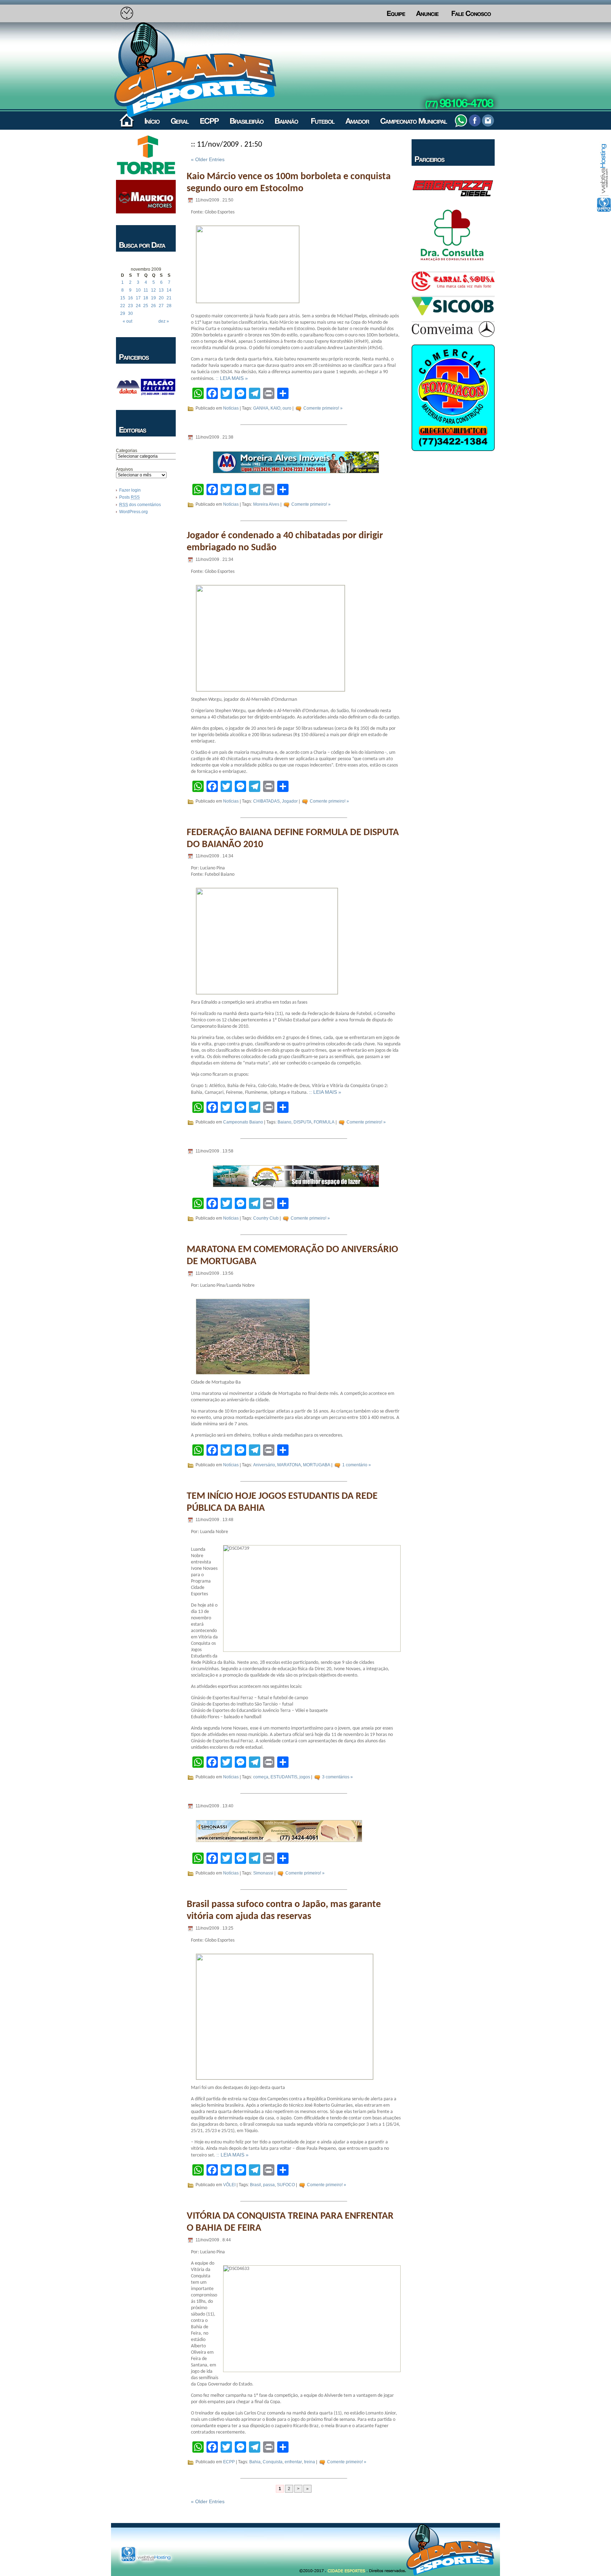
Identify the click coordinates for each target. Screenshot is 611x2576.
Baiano (284, 1122)
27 (161, 306)
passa (269, 2185)
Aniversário (264, 1465)
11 (146, 290)
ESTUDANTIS (284, 1777)
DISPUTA (302, 1122)
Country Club (266, 1218)
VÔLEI (229, 2185)
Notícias (231, 408)
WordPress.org (133, 512)
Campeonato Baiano (243, 1122)
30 (130, 313)
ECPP (229, 2462)
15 (123, 298)
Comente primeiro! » (323, 408)
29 (123, 313)
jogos (305, 1777)
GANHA (261, 408)
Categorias (127, 451)
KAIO (275, 408)
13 (161, 290)
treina (310, 2462)
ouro (287, 408)
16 (130, 298)
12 (153, 290)
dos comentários (140, 505)
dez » (164, 321)
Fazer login (130, 490)
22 (123, 306)
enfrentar (293, 2462)
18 (146, 298)
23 (130, 306)
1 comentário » (357, 1465)
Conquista (273, 2462)
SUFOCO (286, 2185)
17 (138, 298)
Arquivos (124, 469)
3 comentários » (337, 1777)
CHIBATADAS (266, 801)
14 (169, 290)
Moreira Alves (266, 504)
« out (127, 321)
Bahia (255, 2462)
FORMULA (324, 1122)
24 (138, 306)
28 (169, 306)
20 (161, 298)
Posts (129, 497)
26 (153, 306)
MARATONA (289, 1465)
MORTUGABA (317, 1465)
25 (146, 306)
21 (169, 298)
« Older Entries (208, 159)
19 (153, 298)
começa (261, 1777)
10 (138, 290)
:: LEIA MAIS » (232, 378)
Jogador (290, 801)
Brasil (255, 2185)
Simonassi (263, 1873)
